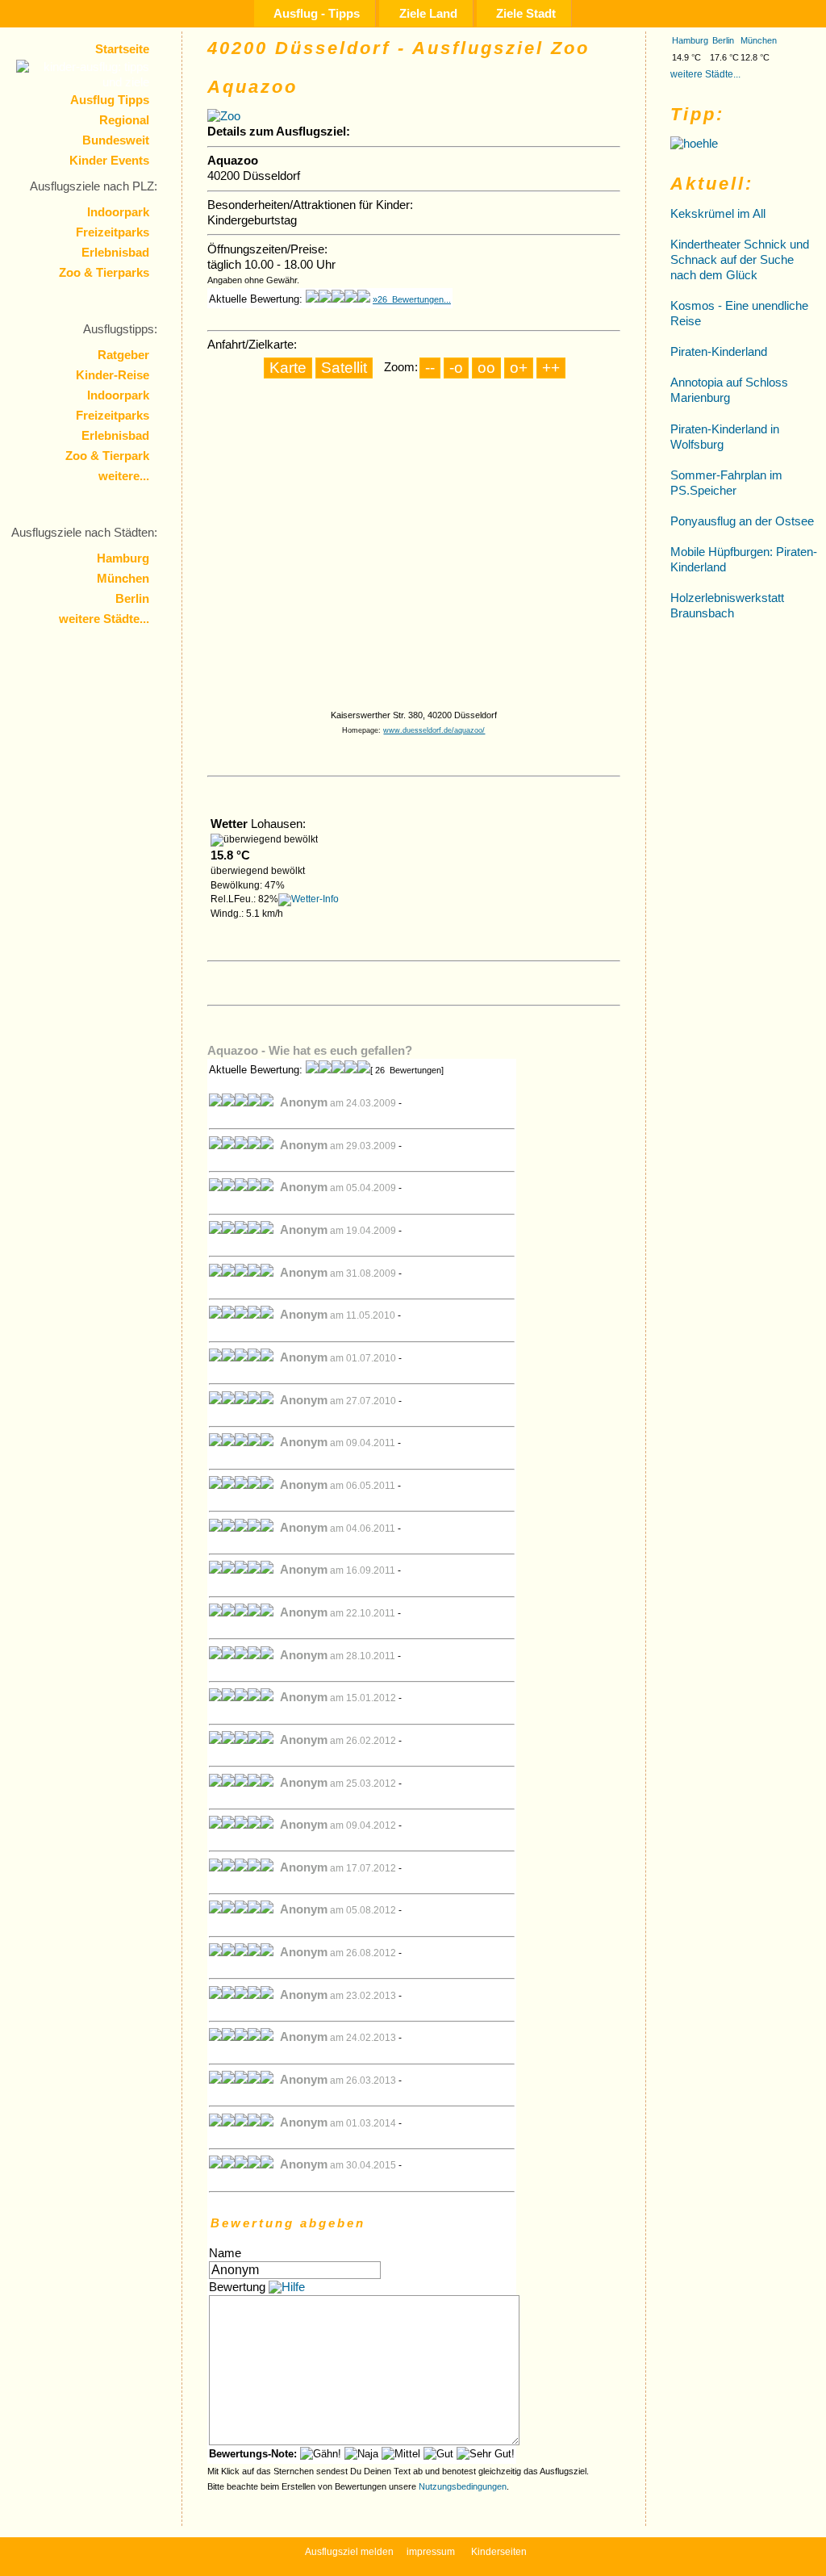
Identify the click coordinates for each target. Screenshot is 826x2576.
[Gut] (438, 2454)
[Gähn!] (321, 2454)
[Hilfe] (287, 2287)
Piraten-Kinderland (719, 352)
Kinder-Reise (113, 375)
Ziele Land (428, 13)
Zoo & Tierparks (104, 273)
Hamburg (123, 558)
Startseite (122, 49)
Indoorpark (118, 212)
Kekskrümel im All (718, 214)
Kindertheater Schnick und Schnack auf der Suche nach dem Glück (740, 260)
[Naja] (361, 2454)
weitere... (124, 476)
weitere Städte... (104, 619)
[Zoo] (224, 116)
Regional (124, 120)
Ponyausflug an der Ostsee (742, 521)
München (123, 579)
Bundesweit (116, 140)
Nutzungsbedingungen (463, 2486)
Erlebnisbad (115, 253)
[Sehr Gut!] (486, 2454)
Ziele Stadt (526, 13)
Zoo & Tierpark (107, 456)
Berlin (132, 599)
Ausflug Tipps (110, 100)
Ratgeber (123, 355)
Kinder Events (109, 161)
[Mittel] (401, 2454)
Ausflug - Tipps (317, 13)
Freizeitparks (113, 232)
